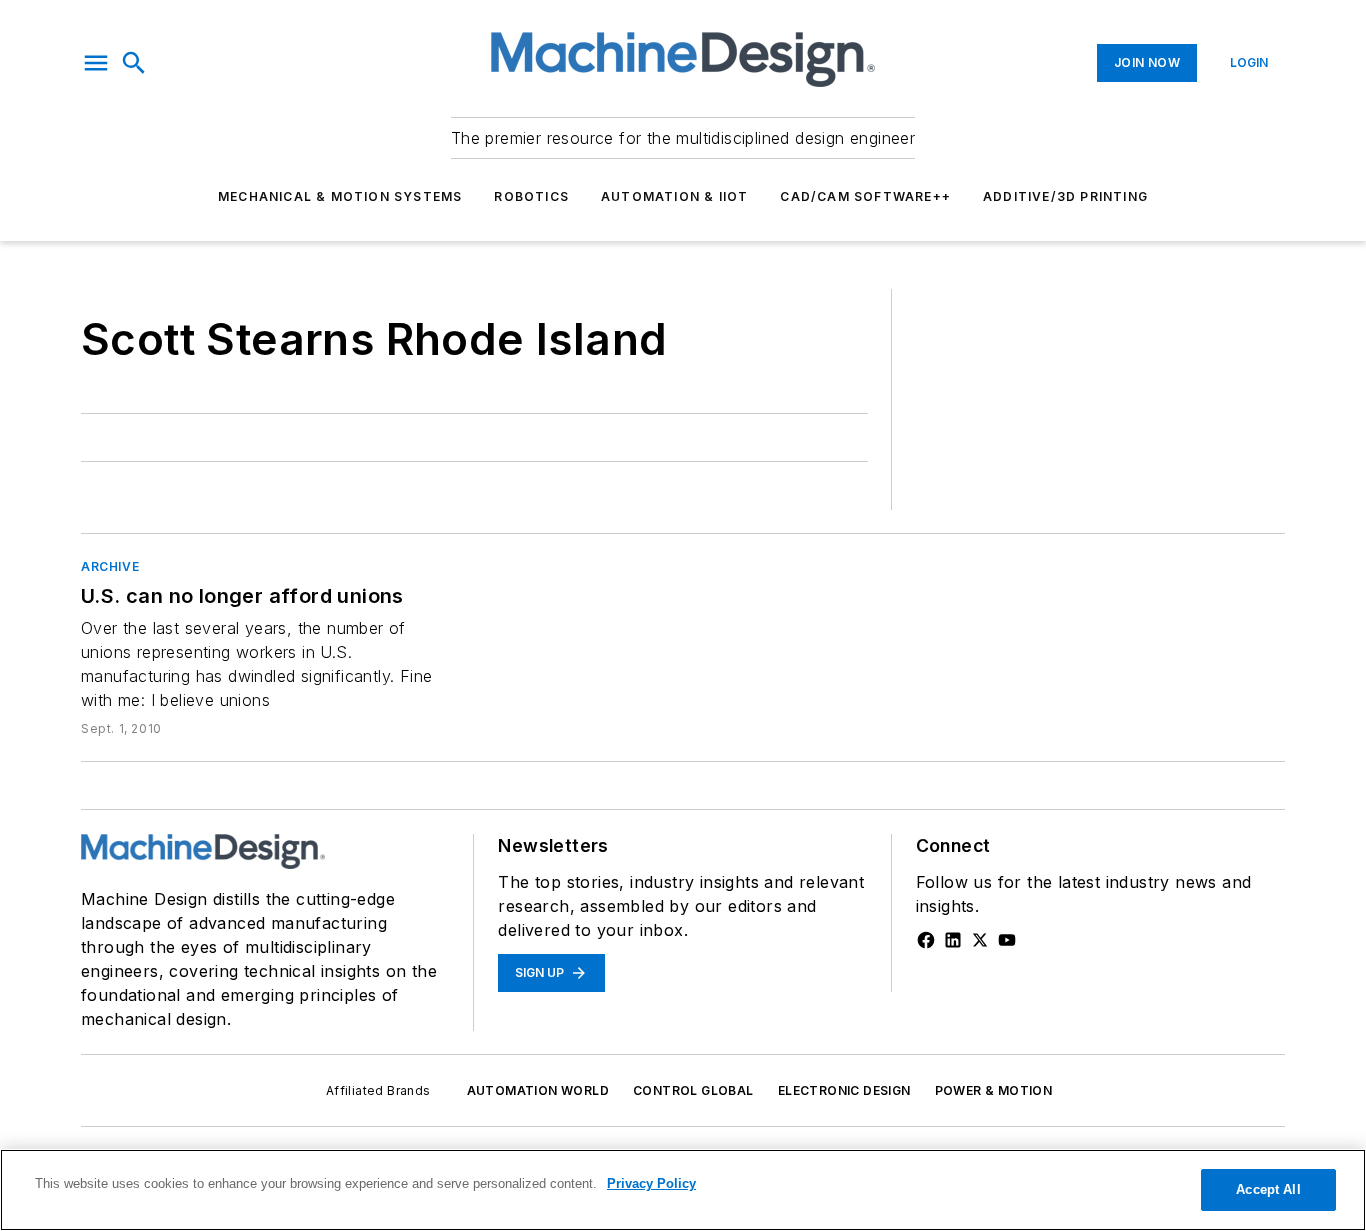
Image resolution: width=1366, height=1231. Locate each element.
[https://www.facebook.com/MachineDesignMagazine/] (926, 940)
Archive (110, 566)
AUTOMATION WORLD (538, 1090)
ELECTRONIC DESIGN (844, 1090)
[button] (96, 63)
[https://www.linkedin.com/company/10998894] (953, 940)
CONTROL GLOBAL (693, 1090)
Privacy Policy (651, 1183)
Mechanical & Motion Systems (340, 196)
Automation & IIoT (674, 196)
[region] (683, 1190)
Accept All (1268, 1189)
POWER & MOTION (994, 1090)
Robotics (531, 196)
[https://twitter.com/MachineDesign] (980, 940)
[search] (134, 63)
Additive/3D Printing (1065, 196)
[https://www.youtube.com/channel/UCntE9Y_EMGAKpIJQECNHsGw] (1007, 940)
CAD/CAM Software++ (865, 196)
